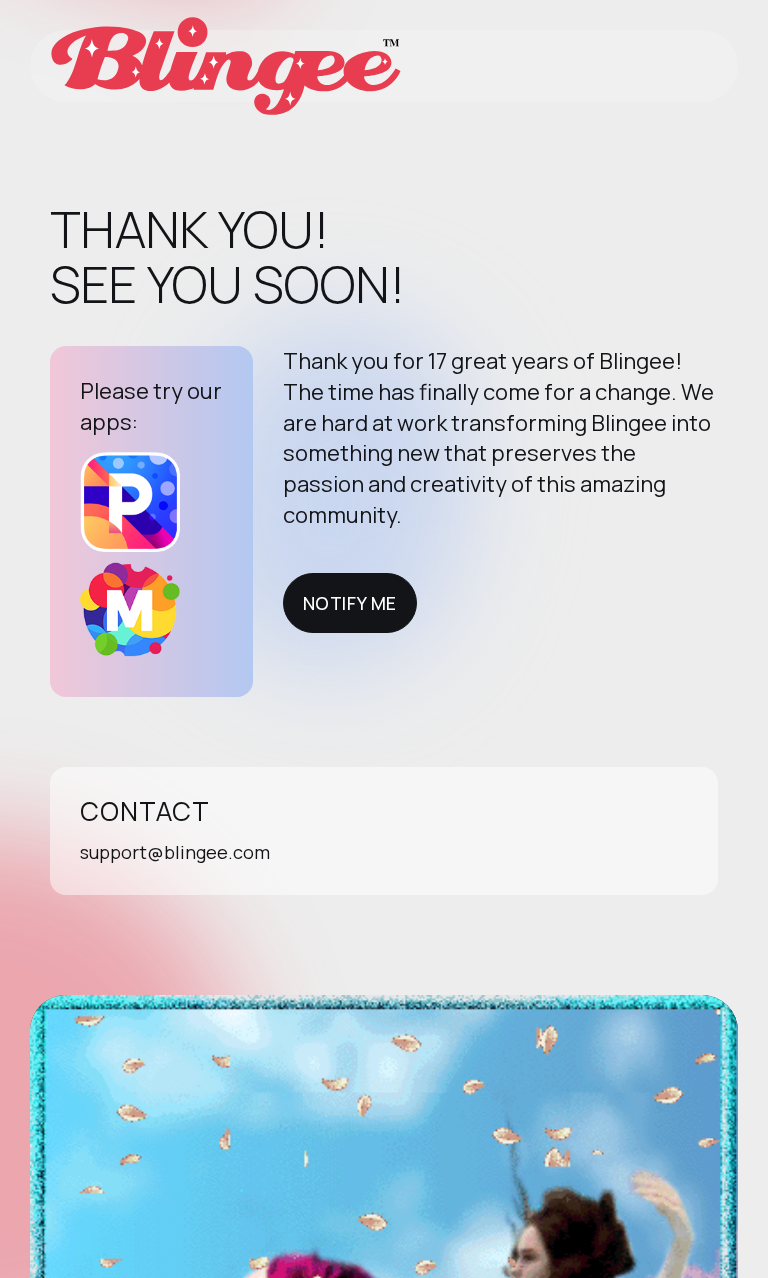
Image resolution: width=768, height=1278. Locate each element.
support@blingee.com (175, 852)
